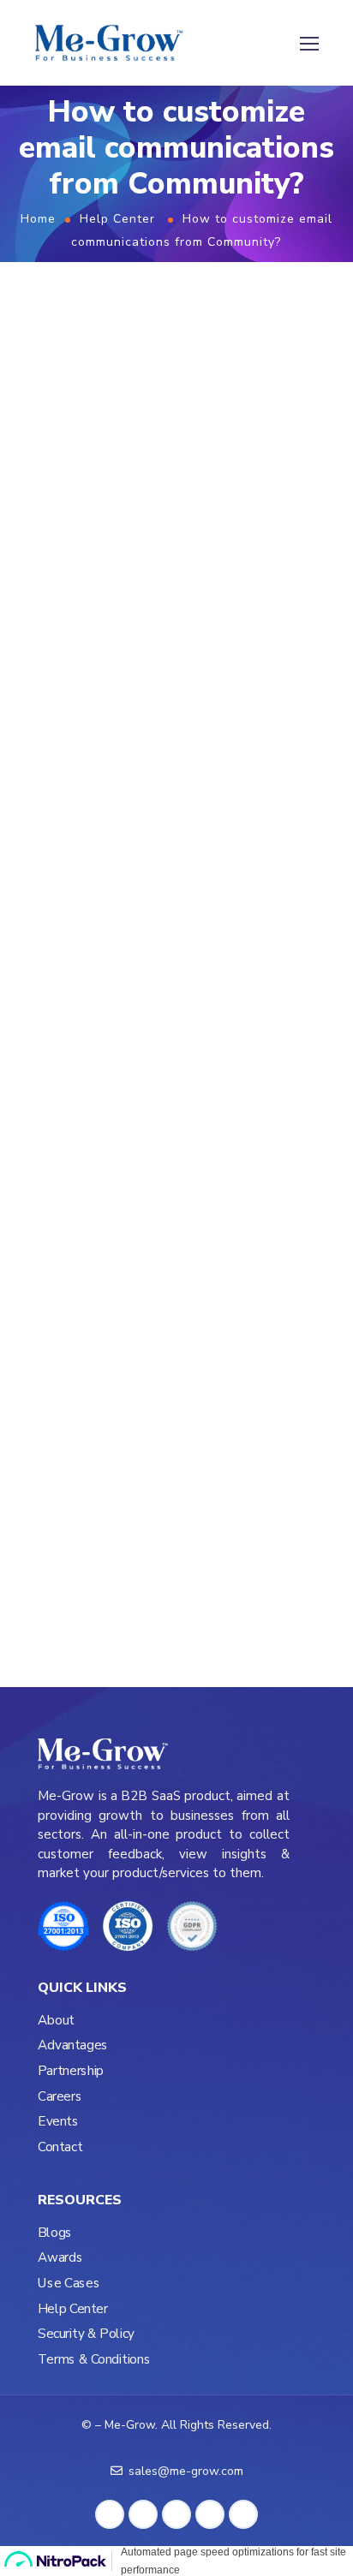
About (56, 2020)
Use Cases (69, 2284)
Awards (60, 2258)
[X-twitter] (179, 942)
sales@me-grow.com (94, 845)
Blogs (55, 2233)
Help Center (117, 219)
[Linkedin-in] (143, 2514)
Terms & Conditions (94, 2360)
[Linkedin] (46, 942)
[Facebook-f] (110, 2514)
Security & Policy (86, 2334)
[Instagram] (113, 942)
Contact (60, 2147)
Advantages (73, 2045)
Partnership (71, 2071)
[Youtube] (146, 942)
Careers (60, 2096)
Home (38, 219)
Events (58, 2122)
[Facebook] (79, 942)
